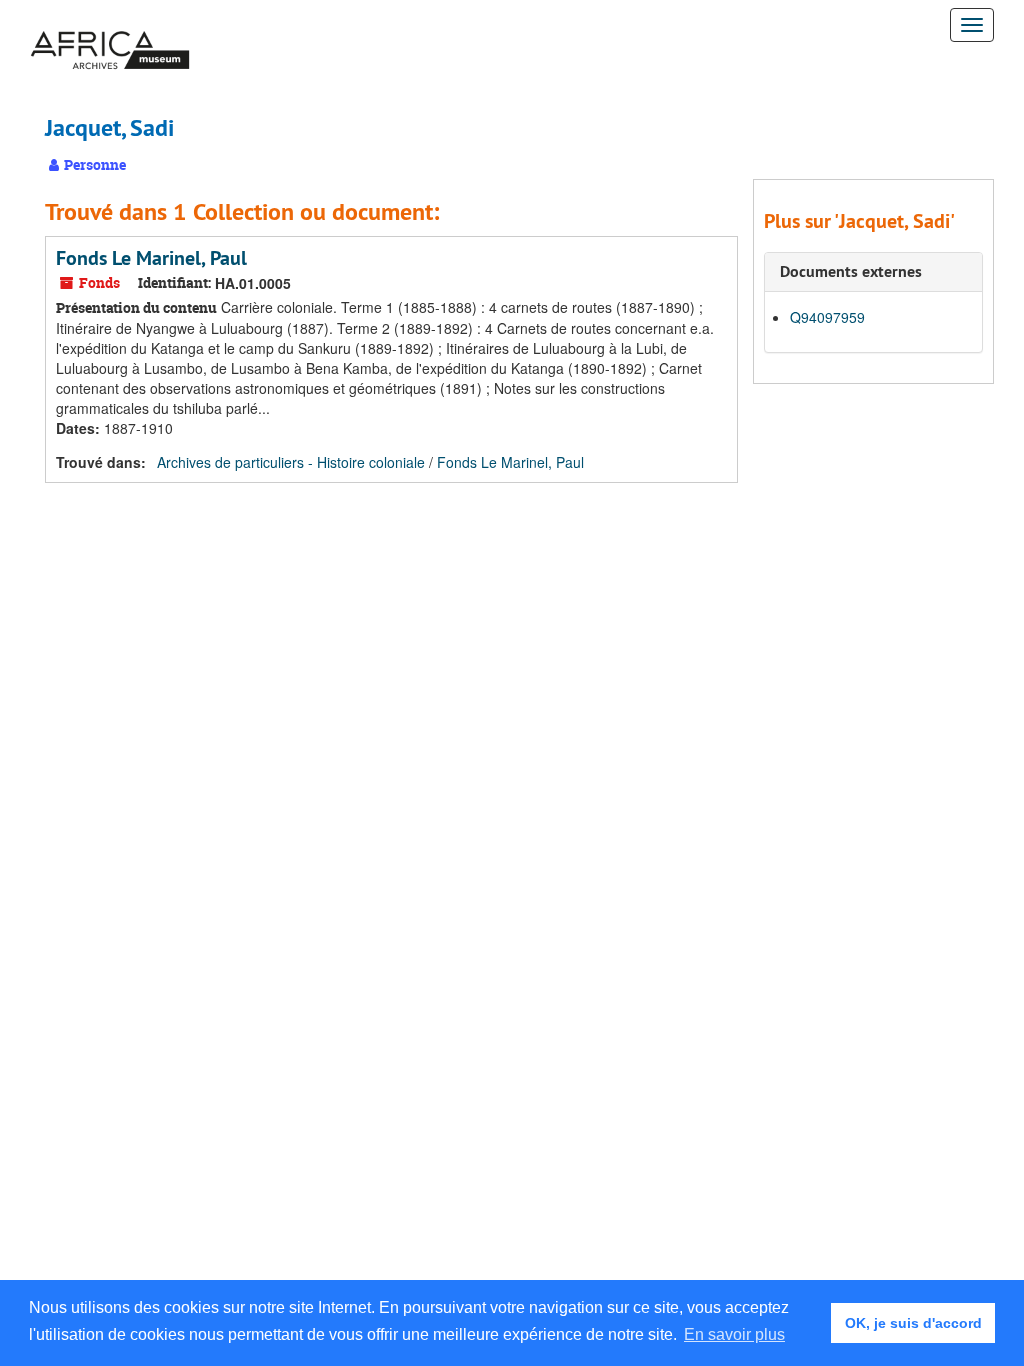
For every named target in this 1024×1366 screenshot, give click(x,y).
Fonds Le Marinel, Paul (151, 258)
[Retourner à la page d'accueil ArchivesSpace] (110, 25)
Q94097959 (827, 317)
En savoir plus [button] (734, 1334)
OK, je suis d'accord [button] (913, 1323)
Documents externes (851, 271)
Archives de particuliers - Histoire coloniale (291, 462)
